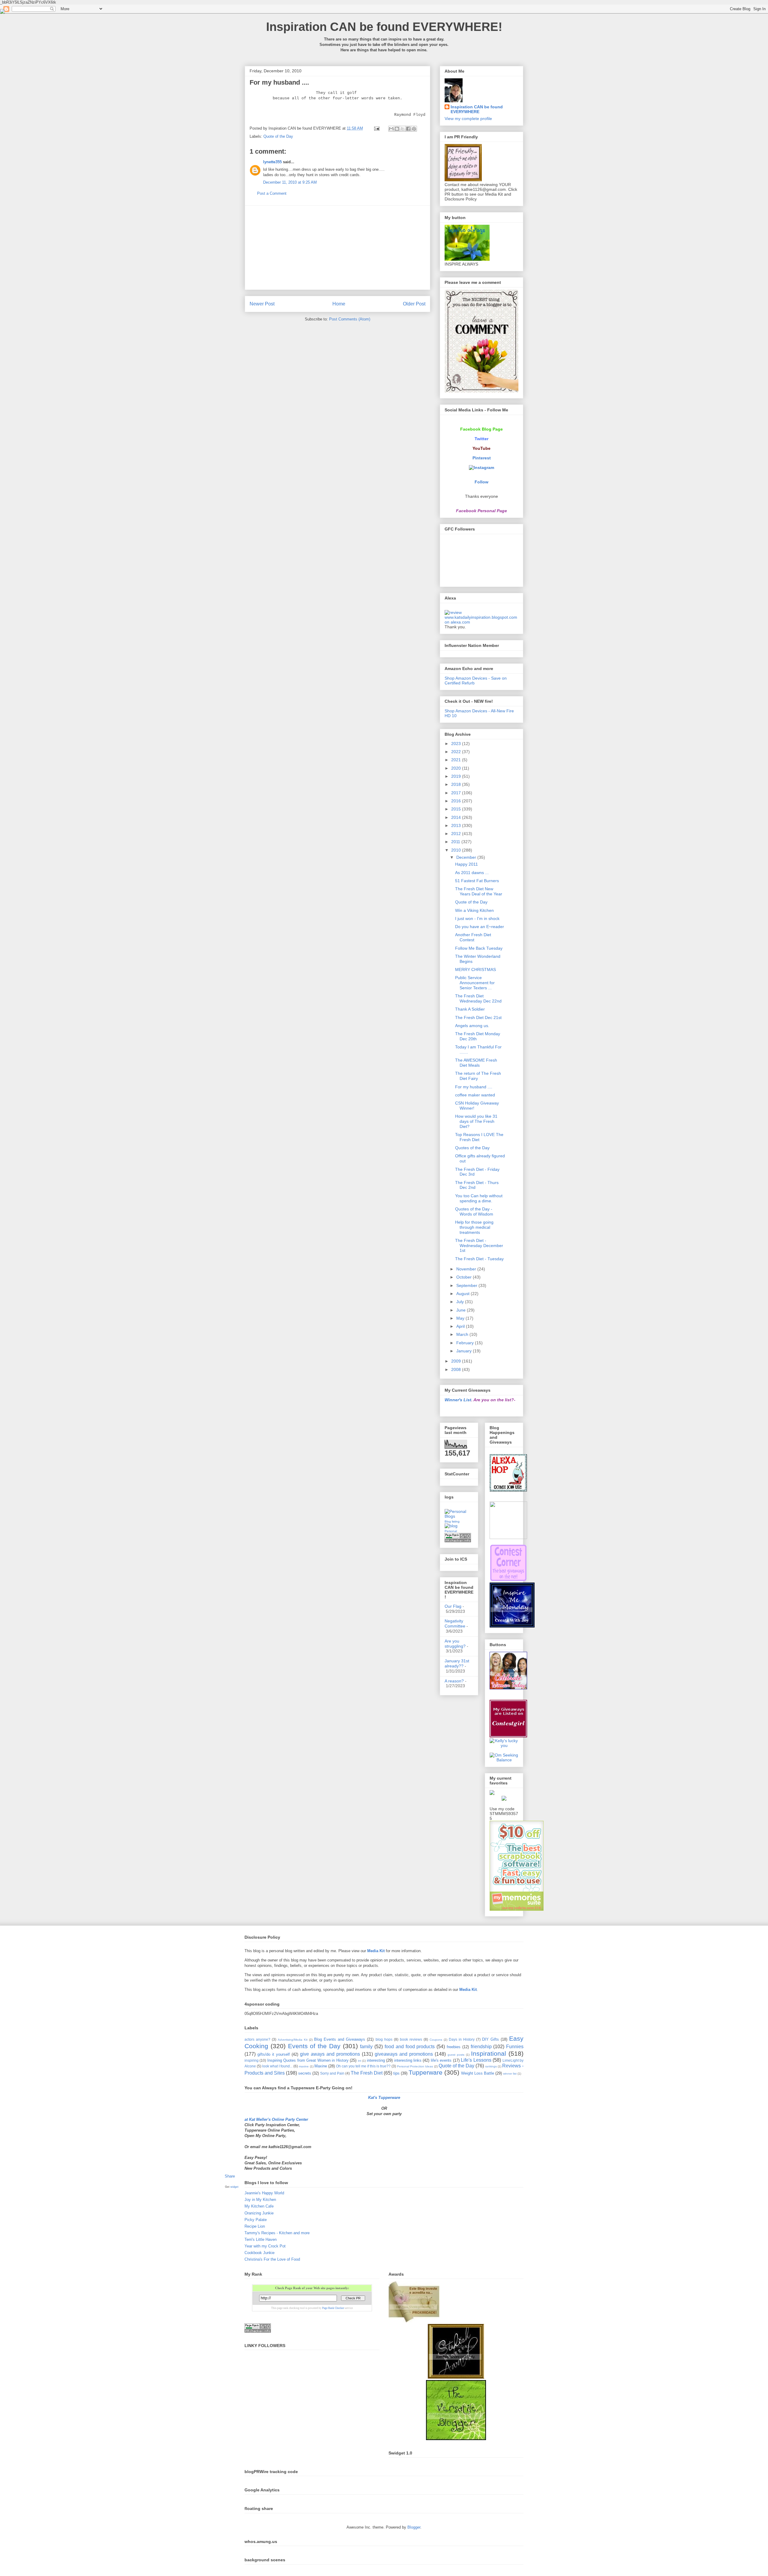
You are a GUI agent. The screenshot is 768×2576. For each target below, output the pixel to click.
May (461, 1318)
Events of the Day (314, 2046)
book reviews (411, 2039)
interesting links (408, 2060)
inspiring (252, 2060)
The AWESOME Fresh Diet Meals (476, 1063)
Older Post (414, 304)
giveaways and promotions (404, 2054)
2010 (457, 850)
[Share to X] (403, 129)
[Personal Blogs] (459, 1516)
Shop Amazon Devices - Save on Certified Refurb (476, 681)
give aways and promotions (330, 2054)
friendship (481, 2047)
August (463, 1294)
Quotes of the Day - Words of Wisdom (474, 1211)
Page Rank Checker (333, 2308)
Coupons (436, 2040)
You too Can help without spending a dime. (479, 1198)
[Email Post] (376, 128)
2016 (457, 801)
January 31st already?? (457, 1663)
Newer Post (262, 304)
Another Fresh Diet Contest (473, 937)
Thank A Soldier (470, 1009)
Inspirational (489, 2053)
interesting (376, 2060)
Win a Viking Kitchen (474, 910)
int (360, 2061)
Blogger (414, 2527)
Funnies (515, 2047)
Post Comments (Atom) (350, 319)
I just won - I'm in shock (477, 918)
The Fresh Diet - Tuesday (479, 1259)
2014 (457, 817)
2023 (457, 744)
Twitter (481, 439)
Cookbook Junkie (259, 2253)
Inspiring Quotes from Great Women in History (308, 2060)
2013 (457, 825)
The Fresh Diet (367, 2073)
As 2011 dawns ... (472, 873)
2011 (456, 842)
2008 (457, 1369)
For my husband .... (474, 1087)
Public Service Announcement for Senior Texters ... (475, 983)
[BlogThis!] (397, 129)
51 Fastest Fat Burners (477, 881)
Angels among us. (472, 1026)
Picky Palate (256, 2220)
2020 (457, 768)
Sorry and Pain (332, 2073)
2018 (457, 784)
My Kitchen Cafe (259, 2206)
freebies (454, 2047)
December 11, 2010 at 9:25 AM (290, 182)
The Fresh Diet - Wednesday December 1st (479, 1246)
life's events (441, 2060)
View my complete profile (468, 119)
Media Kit (376, 1951)
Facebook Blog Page (481, 429)
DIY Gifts (490, 2039)
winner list (510, 2074)
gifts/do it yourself (274, 2054)
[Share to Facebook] (408, 129)
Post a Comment (272, 193)
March (463, 1334)
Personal (451, 1531)
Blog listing (452, 1521)
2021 (457, 760)
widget (234, 2187)
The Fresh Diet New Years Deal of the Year (479, 891)
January (465, 1351)
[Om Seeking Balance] (504, 1760)
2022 (457, 752)
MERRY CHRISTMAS (475, 969)
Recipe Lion (255, 2226)
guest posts (456, 2055)
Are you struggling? (455, 1644)
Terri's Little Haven (261, 2239)
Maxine (321, 2066)
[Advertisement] (337, 248)
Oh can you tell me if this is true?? (363, 2066)
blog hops (384, 2039)
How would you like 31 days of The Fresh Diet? (476, 1121)
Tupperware (426, 2072)
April (461, 1326)
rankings (491, 2066)
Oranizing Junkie (259, 2213)
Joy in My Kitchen (260, 2200)
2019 (457, 776)
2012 (457, 834)
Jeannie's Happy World (264, 2193)
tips (396, 2073)
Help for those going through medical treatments (474, 1227)
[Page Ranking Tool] (258, 2331)
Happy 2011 (466, 864)
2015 (457, 809)
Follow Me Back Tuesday (479, 948)
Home (339, 304)
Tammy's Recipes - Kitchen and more (277, 2233)
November (467, 1269)
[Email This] (391, 129)
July (461, 1302)
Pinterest (482, 458)
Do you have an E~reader (480, 927)
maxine (304, 2066)
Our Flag (453, 1606)
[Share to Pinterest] (414, 129)
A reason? (454, 1681)
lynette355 (272, 162)
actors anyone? (257, 2039)
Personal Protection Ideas (415, 2066)
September (467, 1285)
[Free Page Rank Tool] (458, 1541)
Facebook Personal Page (481, 511)
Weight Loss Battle (478, 2073)
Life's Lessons (476, 2060)
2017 (457, 793)
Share (230, 2176)
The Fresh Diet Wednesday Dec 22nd (478, 998)
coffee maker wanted (475, 1095)
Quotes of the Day (472, 1148)
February (466, 1343)
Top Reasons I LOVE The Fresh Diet (479, 1137)
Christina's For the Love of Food (272, 2259)
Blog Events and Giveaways (340, 2039)
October (465, 1277)
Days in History (462, 2039)
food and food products (410, 2047)
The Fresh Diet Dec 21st (478, 1017)
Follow (481, 482)
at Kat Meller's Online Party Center (276, 2119)
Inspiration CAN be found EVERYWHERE (477, 109)
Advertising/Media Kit (293, 2040)
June (462, 1310)
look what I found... (277, 2066)
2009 (457, 1361)
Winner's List (458, 1400)
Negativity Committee (455, 1623)
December (467, 857)
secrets (305, 2073)
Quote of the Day (278, 136)
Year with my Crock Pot (265, 2246)
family (366, 2047)
